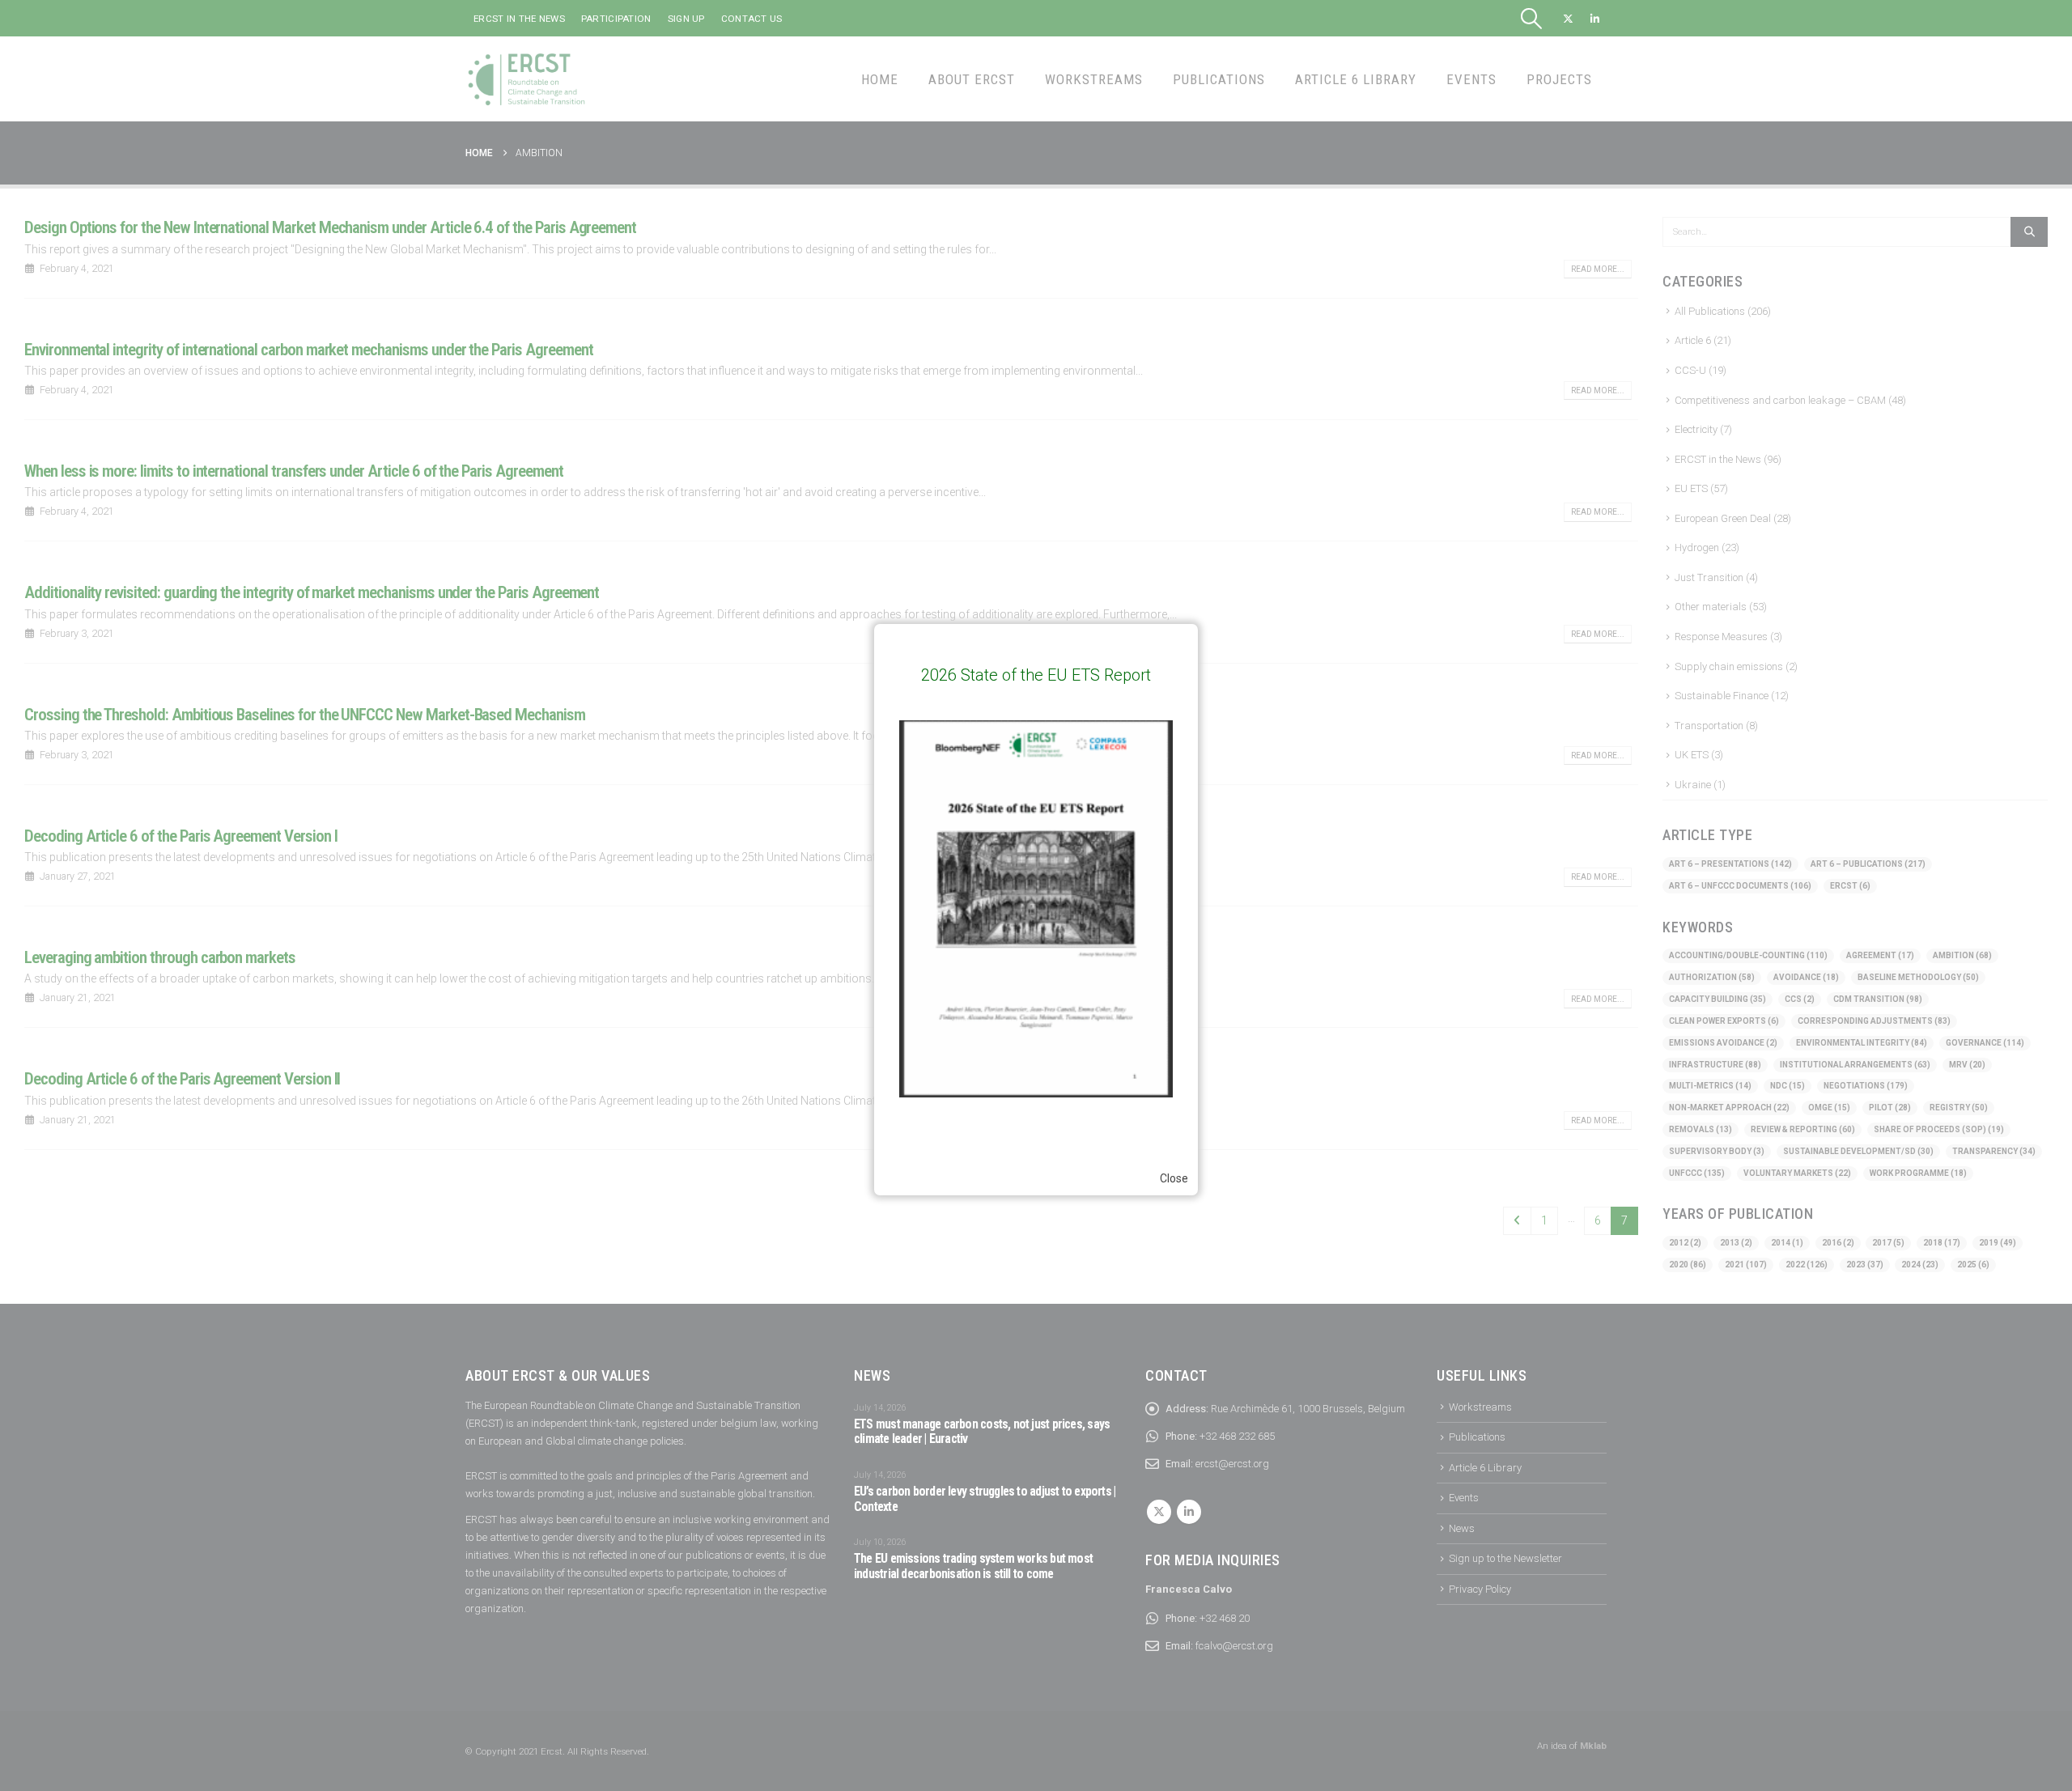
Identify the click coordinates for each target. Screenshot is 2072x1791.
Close (1174, 1178)
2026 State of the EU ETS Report (1036, 675)
